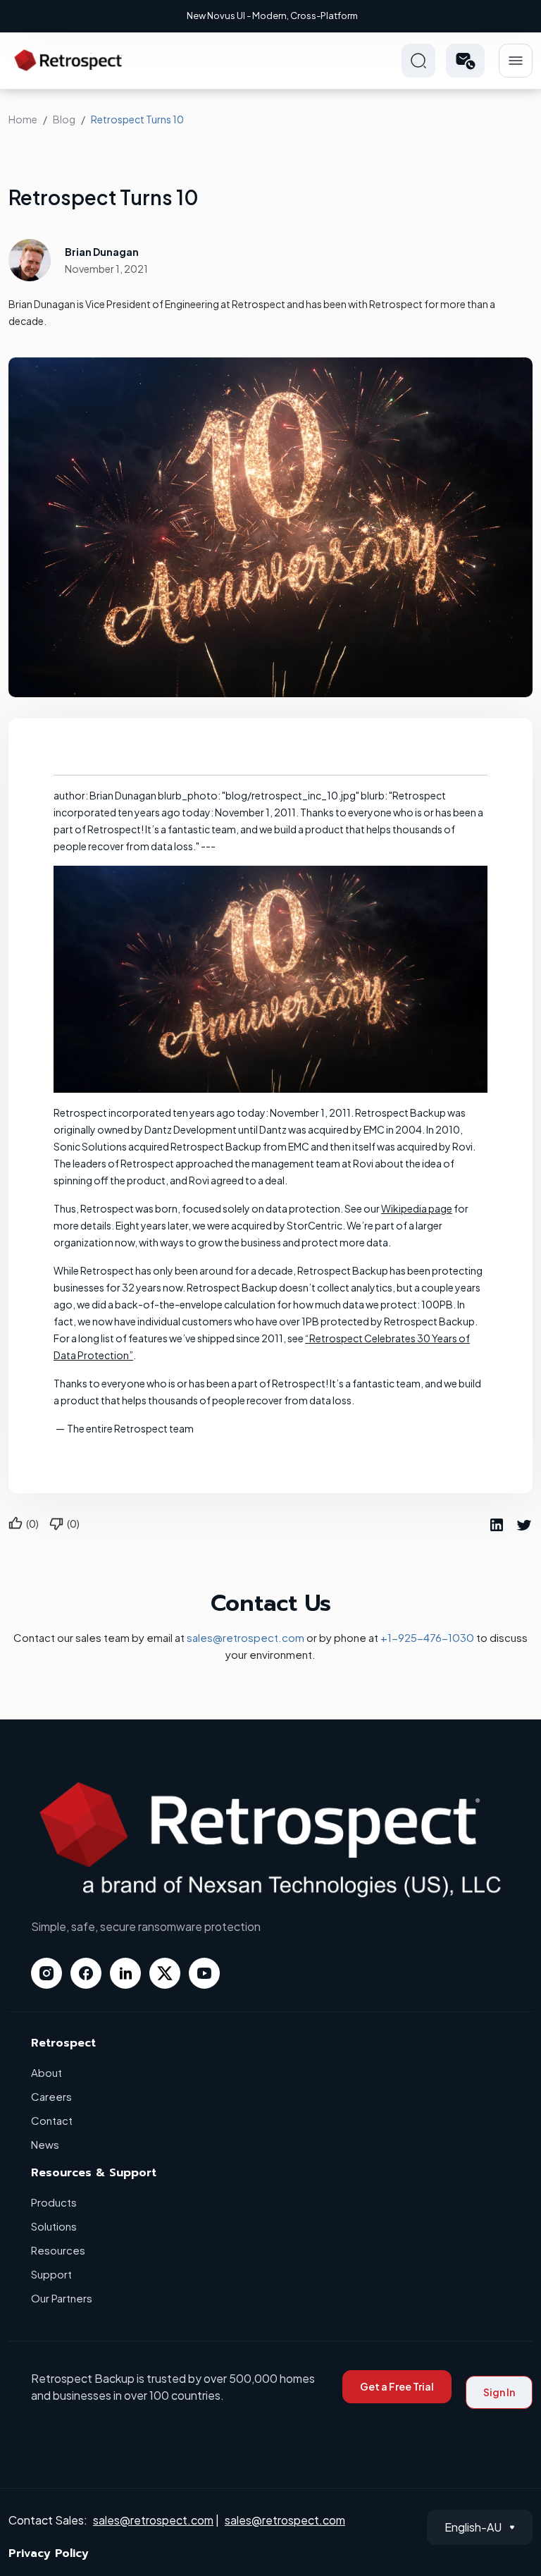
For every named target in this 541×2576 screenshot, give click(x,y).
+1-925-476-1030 (427, 1637)
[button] (465, 61)
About (46, 2072)
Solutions (54, 2226)
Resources (58, 2250)
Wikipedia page (417, 1208)
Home (23, 119)
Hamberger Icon (516, 61)
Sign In (499, 2392)
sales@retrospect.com (245, 1637)
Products (54, 2202)
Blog (64, 119)
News (45, 2144)
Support (51, 2274)
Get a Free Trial (397, 2386)
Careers (51, 2096)
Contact (52, 2120)
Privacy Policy (49, 2553)
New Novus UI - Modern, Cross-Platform (272, 16)
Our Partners (62, 2298)
